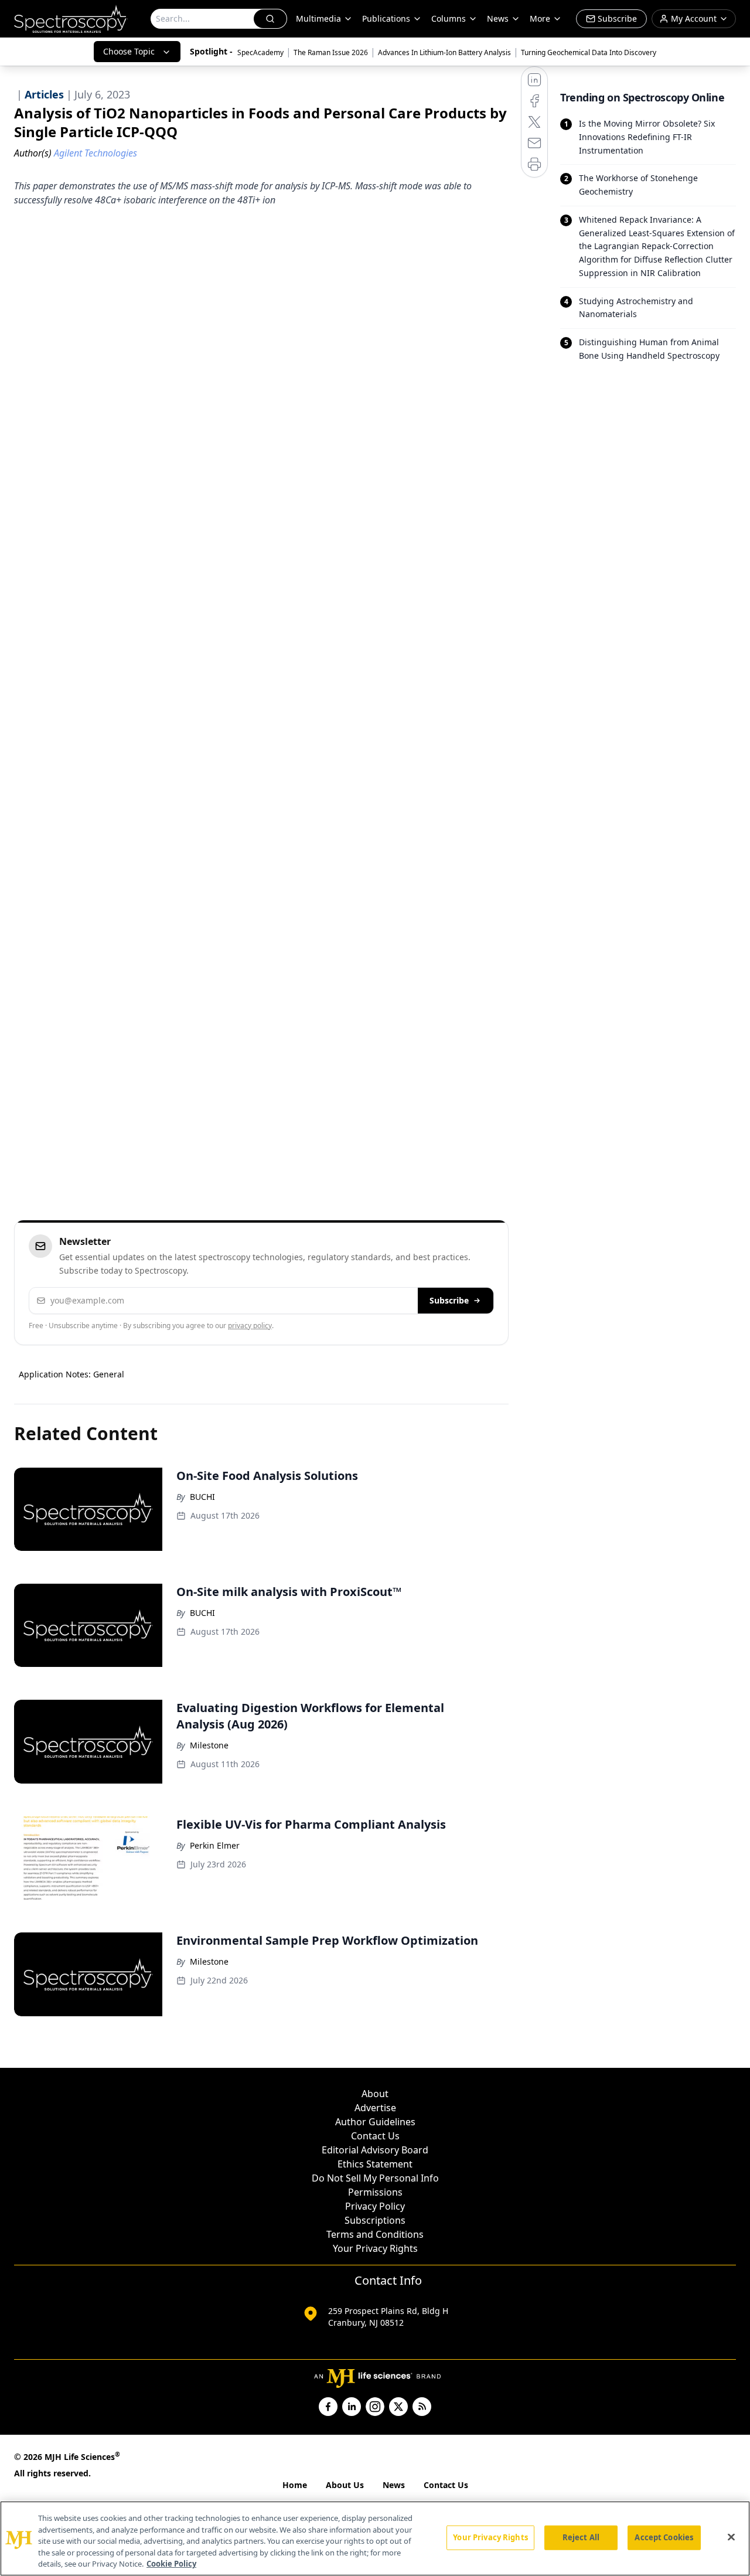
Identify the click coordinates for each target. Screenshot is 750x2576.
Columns (449, 18)
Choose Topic (129, 51)
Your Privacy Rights (375, 2248)
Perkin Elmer (215, 1845)
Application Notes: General (71, 1374)
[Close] (731, 2537)
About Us (345, 2485)
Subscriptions (375, 2220)
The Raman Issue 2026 (331, 52)
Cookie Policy (171, 2564)
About (375, 2094)
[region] (375, 2538)
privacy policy (250, 1326)
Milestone (209, 1745)
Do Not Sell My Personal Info (375, 2178)
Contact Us (375, 2136)
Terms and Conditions (375, 2234)
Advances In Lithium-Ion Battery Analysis (444, 52)
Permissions (375, 2192)
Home (295, 2485)
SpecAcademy (260, 52)
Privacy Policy (375, 2206)
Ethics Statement (375, 2164)
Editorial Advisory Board (375, 2150)
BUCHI (202, 1497)
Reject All (581, 2537)
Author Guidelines (375, 2122)
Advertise (375, 2108)
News (394, 2485)
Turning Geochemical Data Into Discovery (589, 52)
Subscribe (449, 1300)
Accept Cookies (664, 2537)
